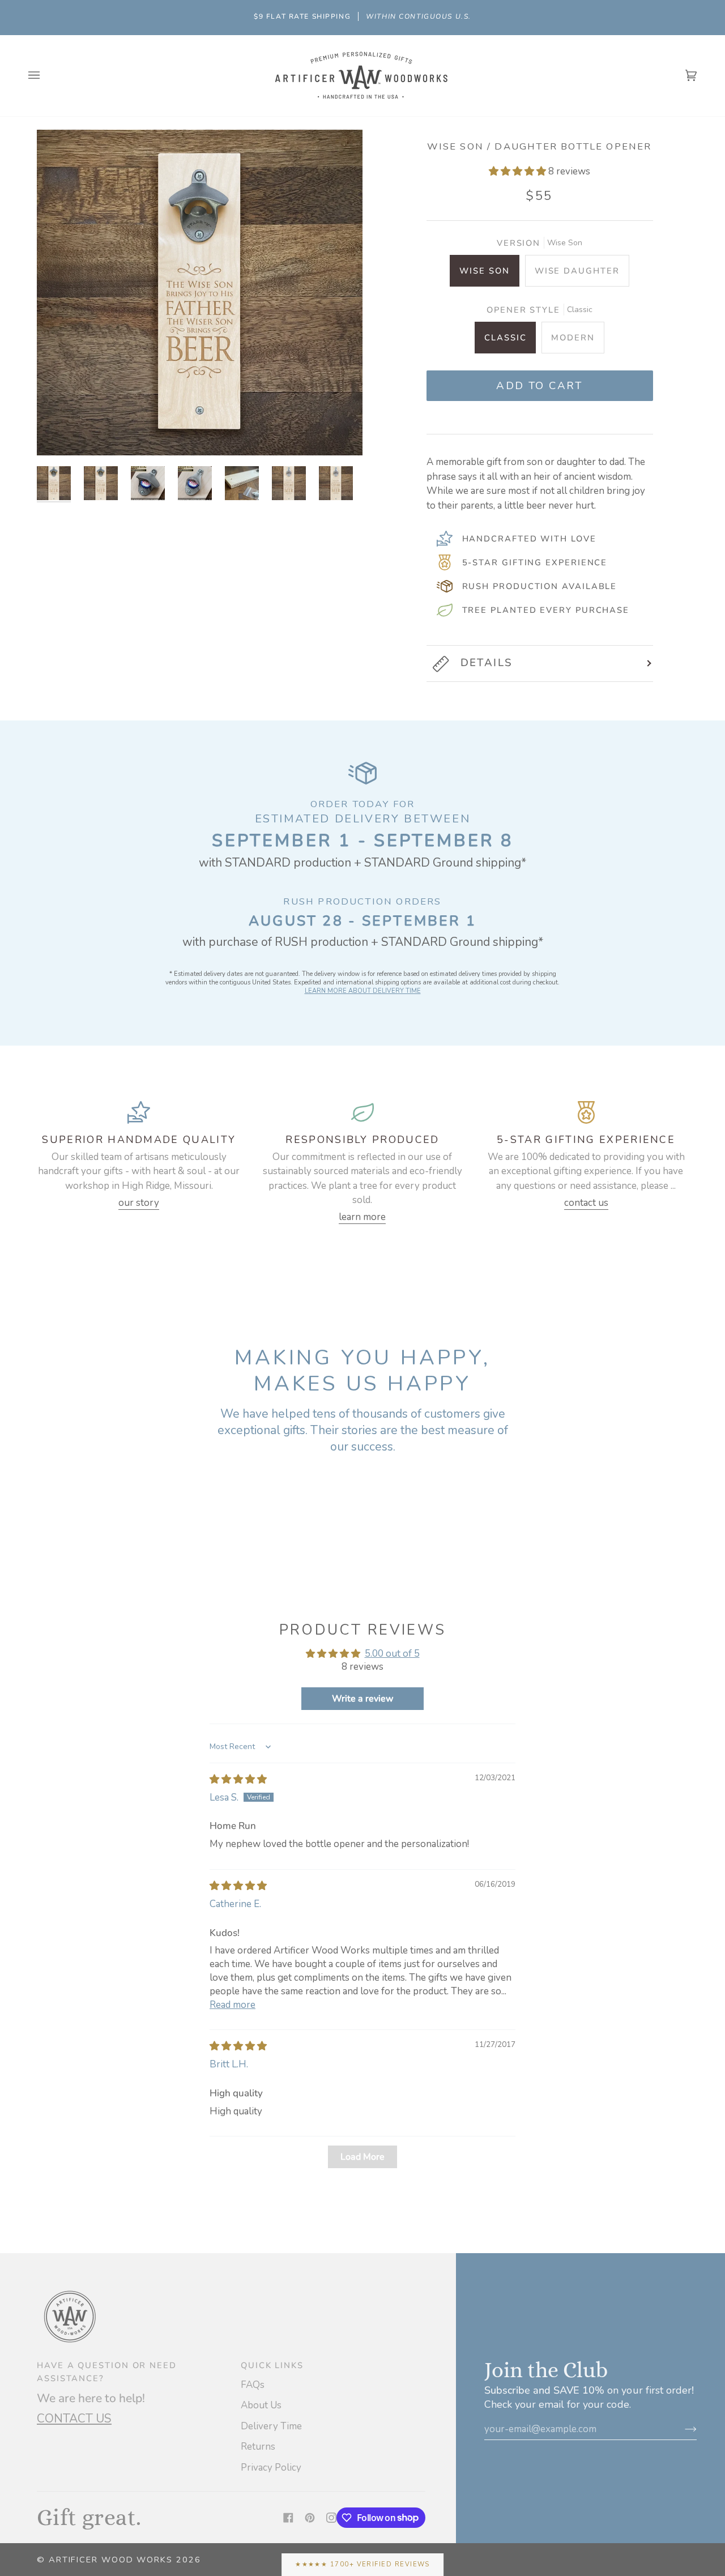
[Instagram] (331, 2518)
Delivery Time (271, 2426)
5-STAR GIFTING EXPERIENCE (535, 562)
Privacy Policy (271, 2468)
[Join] (682, 2429)
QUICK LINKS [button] (272, 2365)
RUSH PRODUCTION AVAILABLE (540, 586)
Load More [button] (362, 2157)
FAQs (253, 2385)
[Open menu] (45, 76)
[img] (238, 1779)
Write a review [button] (363, 1699)
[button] (519, 171)
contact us (586, 1203)
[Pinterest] (310, 2518)
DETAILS (487, 663)
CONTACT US (74, 2419)
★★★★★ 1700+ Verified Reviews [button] (362, 2564)
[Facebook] (288, 2518)
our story (139, 1203)
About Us (261, 2405)
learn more (362, 1217)
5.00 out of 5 (392, 1654)
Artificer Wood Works (111, 2560)
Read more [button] (233, 2005)
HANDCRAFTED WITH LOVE (529, 539)
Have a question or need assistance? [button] (107, 2372)
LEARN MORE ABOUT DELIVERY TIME (363, 991)
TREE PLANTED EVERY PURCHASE (546, 610)
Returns (258, 2447)
